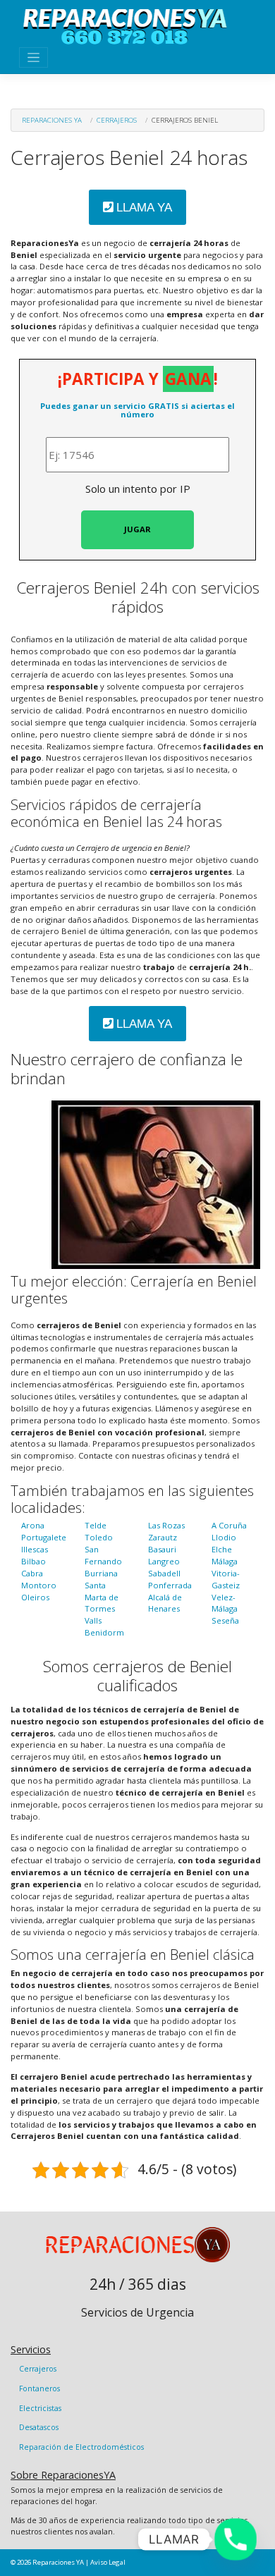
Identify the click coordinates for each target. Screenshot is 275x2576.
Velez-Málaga (225, 1603)
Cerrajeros (117, 120)
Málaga (225, 1561)
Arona (33, 1525)
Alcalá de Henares (165, 1603)
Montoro (39, 1585)
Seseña (225, 1620)
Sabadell (164, 1573)
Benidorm (104, 1632)
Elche (222, 1549)
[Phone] (236, 2539)
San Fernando (103, 1555)
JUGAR (137, 529)
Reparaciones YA (52, 120)
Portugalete (44, 1537)
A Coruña (229, 1525)
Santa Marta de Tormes (102, 1597)
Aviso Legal (108, 2562)
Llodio (224, 1537)
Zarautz (163, 1537)
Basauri (162, 1549)
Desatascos (39, 2427)
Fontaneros (39, 2388)
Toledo (99, 1537)
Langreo (164, 1561)
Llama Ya (142, 208)
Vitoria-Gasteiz (226, 1579)
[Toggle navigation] (33, 57)
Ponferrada (170, 1585)
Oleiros (35, 1597)
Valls (93, 1620)
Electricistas (40, 2408)
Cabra (32, 1573)
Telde (96, 1525)
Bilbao (33, 1561)
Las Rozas (166, 1525)
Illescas (35, 1549)
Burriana (101, 1573)
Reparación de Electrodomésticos (81, 2447)
